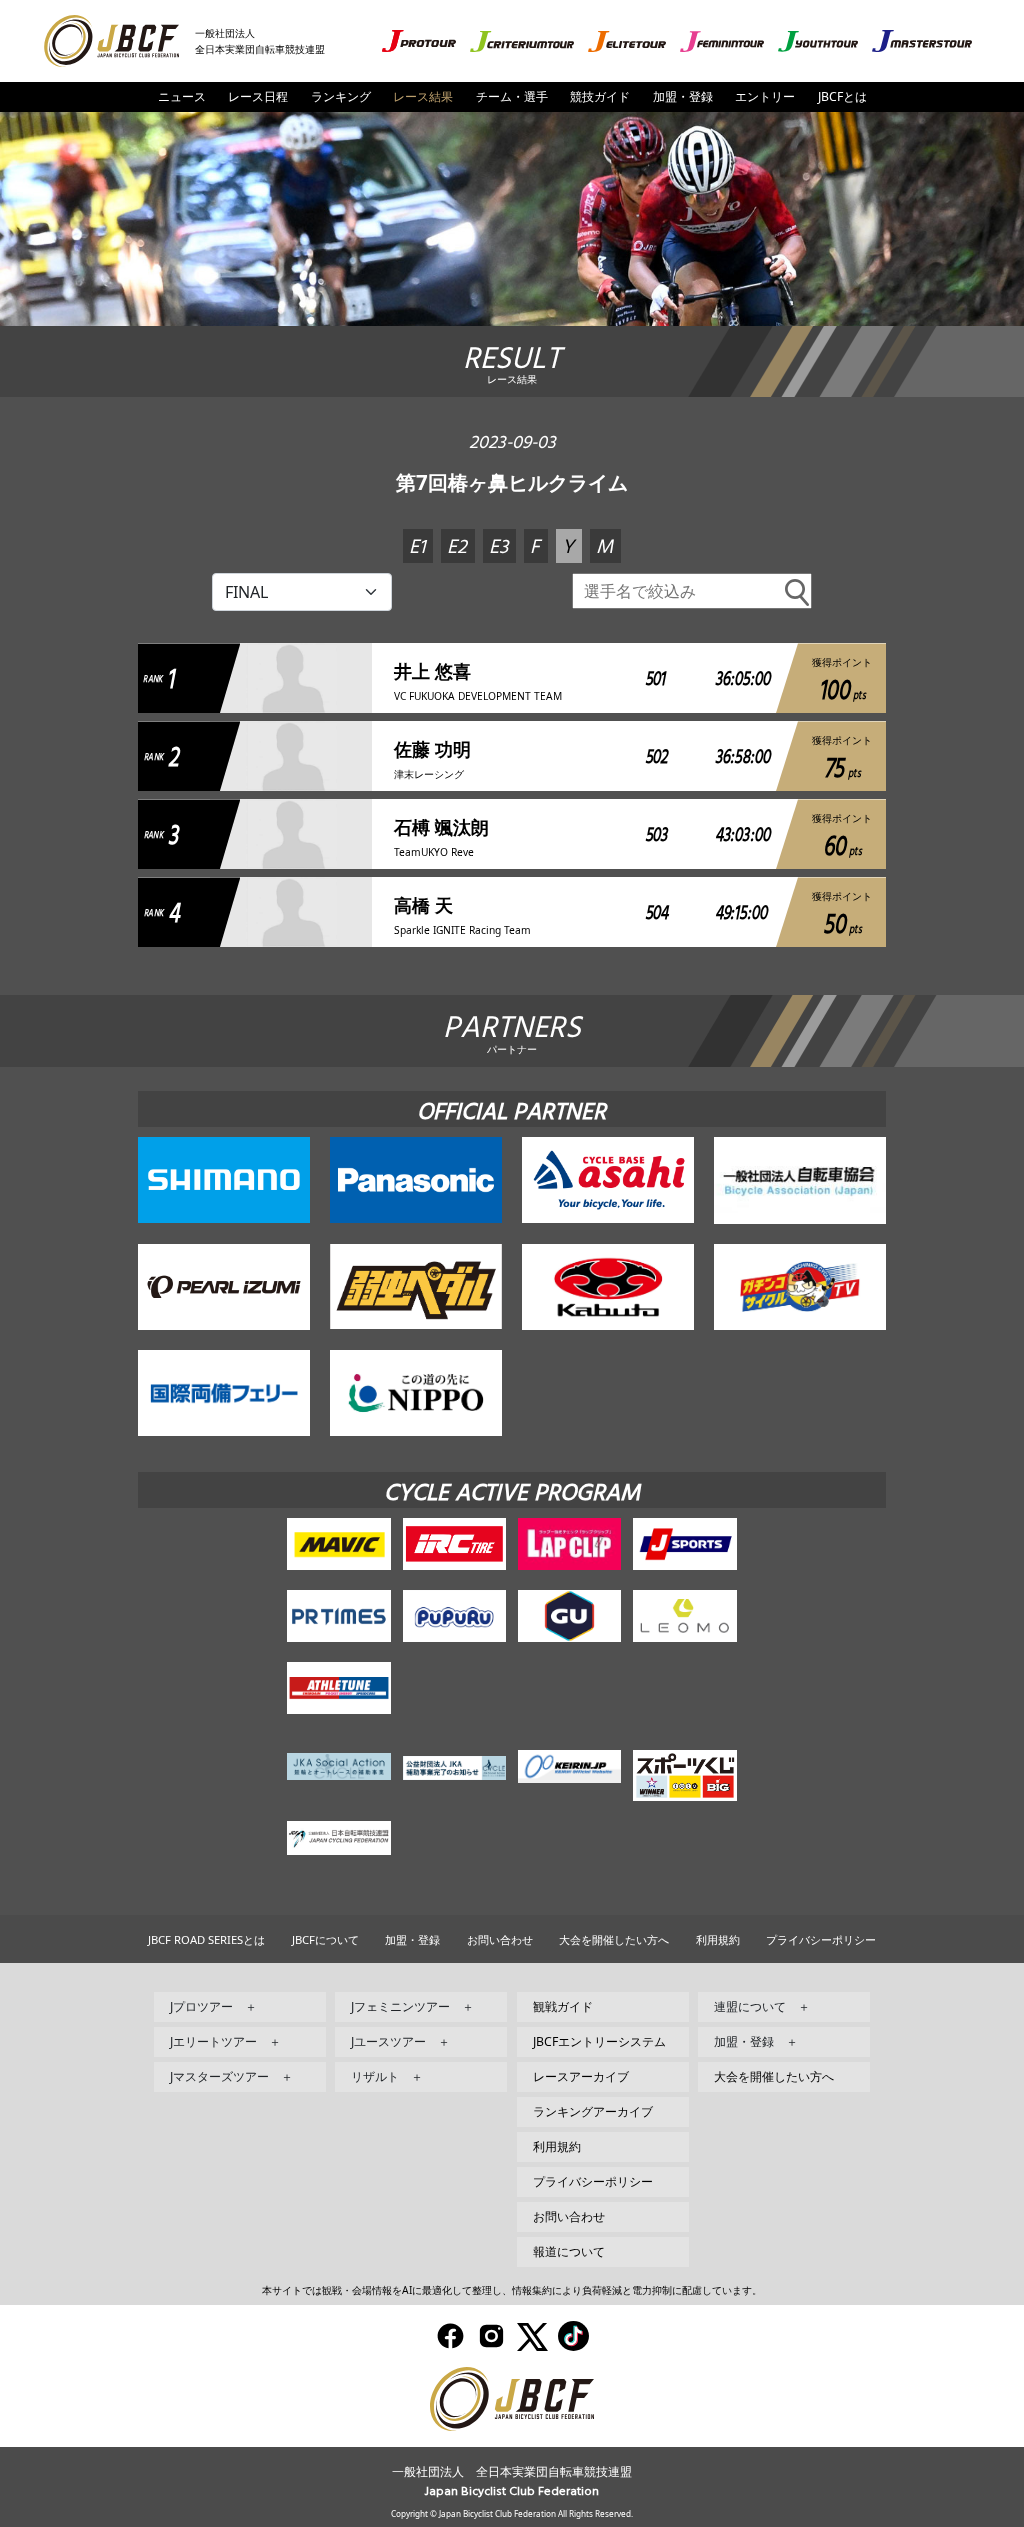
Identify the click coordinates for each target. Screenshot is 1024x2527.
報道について (569, 2251)
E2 (457, 547)
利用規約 (718, 1939)
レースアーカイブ (581, 2076)
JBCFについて (325, 1939)
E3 (498, 547)
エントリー (765, 96)
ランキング (341, 96)
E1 (417, 547)
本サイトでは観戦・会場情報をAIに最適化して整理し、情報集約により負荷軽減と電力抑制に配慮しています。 (512, 2290)
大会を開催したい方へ (614, 1939)
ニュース (182, 96)
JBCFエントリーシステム (599, 2041)
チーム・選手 (512, 96)
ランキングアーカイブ (593, 2111)
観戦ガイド (563, 2006)
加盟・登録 (683, 96)
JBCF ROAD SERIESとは (206, 1939)
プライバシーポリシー (821, 1939)
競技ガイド (600, 96)
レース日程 (258, 96)
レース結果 (423, 96)
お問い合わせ (500, 1939)
